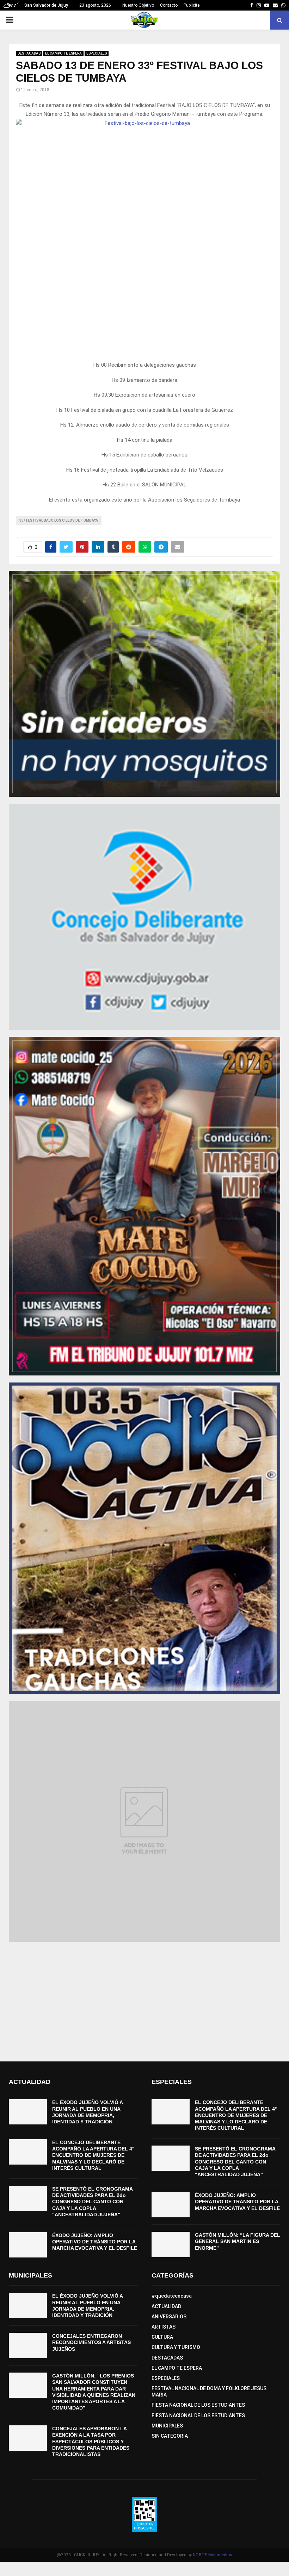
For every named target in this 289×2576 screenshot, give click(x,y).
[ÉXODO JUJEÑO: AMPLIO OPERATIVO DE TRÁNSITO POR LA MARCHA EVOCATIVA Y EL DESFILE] (28, 2245)
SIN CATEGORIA (170, 2436)
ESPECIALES (97, 53)
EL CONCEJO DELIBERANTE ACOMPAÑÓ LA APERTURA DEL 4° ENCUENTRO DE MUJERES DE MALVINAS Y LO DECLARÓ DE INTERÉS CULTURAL (93, 2155)
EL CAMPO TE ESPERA (63, 53)
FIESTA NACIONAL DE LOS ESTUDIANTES (198, 2405)
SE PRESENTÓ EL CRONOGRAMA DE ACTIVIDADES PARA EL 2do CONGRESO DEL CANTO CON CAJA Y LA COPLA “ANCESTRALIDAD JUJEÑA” (92, 2202)
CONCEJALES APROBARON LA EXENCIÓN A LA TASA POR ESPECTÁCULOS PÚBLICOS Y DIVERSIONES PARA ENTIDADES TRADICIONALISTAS (91, 2441)
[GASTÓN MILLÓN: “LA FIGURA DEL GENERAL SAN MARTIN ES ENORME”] (171, 2244)
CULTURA (162, 2337)
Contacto (169, 5)
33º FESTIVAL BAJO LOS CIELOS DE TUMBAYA (59, 520)
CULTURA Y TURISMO (176, 2347)
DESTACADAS (29, 53)
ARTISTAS (164, 2327)
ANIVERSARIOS (169, 2317)
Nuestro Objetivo (138, 5)
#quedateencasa (172, 2296)
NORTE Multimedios (213, 2555)
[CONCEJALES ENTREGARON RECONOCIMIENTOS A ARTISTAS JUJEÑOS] (28, 2345)
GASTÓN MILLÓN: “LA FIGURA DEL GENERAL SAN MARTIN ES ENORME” (238, 2241)
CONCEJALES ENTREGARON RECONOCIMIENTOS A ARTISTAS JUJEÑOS (91, 2342)
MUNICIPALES (167, 2426)
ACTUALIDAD (166, 2306)
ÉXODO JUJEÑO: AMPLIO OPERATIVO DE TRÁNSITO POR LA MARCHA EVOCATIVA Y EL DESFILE (95, 2242)
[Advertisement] (144, 1998)
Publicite (192, 5)
